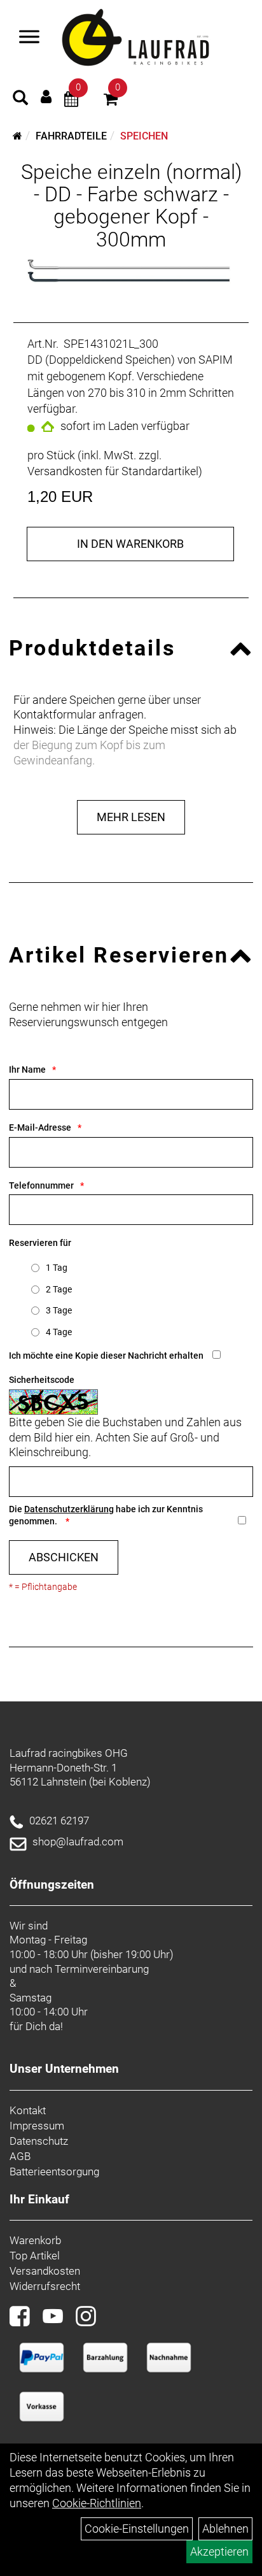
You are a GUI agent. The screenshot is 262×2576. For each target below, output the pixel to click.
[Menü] (29, 38)
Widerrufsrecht (45, 2286)
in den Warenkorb (130, 544)
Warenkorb (35, 2240)
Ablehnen (225, 2529)
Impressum (37, 2126)
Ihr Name (27, 1070)
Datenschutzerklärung (69, 1509)
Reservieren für (40, 1243)
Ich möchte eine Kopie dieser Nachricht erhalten (106, 1356)
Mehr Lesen (131, 817)
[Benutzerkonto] (46, 97)
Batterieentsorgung (54, 2172)
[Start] (17, 136)
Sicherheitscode (42, 1380)
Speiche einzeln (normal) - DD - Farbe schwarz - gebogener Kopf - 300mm (131, 206)
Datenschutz (39, 2141)
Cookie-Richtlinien (97, 2503)
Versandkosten (45, 2271)
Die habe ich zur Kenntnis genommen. (106, 1515)
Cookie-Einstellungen (137, 2529)
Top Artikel (35, 2256)
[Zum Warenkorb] (111, 101)
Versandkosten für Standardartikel (113, 471)
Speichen (144, 136)
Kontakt (28, 2110)
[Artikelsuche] (20, 99)
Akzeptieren (219, 2551)
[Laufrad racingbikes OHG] (154, 38)
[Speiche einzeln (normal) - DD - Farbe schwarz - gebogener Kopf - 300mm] (131, 271)
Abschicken (64, 1557)
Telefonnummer (41, 1185)
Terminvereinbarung (102, 1969)
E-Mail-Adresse (40, 1127)
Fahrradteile (71, 136)
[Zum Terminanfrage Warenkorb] (71, 101)
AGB (20, 2156)
